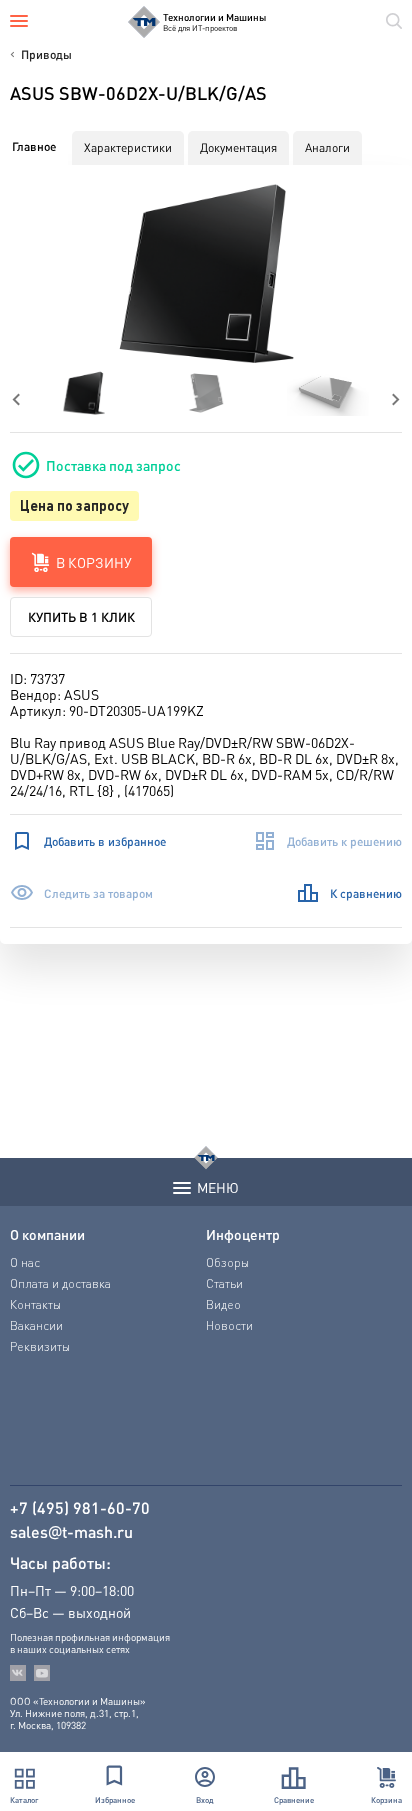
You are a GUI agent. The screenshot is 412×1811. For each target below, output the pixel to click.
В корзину (94, 562)
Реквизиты (40, 1346)
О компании (47, 1234)
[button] (206, 273)
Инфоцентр (243, 1234)
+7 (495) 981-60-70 (80, 1508)
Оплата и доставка (60, 1283)
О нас (25, 1262)
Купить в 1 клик (81, 616)
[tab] (34, 147)
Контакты (35, 1304)
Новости (229, 1325)
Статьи (224, 1283)
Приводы (46, 54)
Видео (223, 1304)
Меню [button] (218, 1187)
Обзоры (227, 1262)
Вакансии (36, 1325)
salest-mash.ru (71, 1532)
